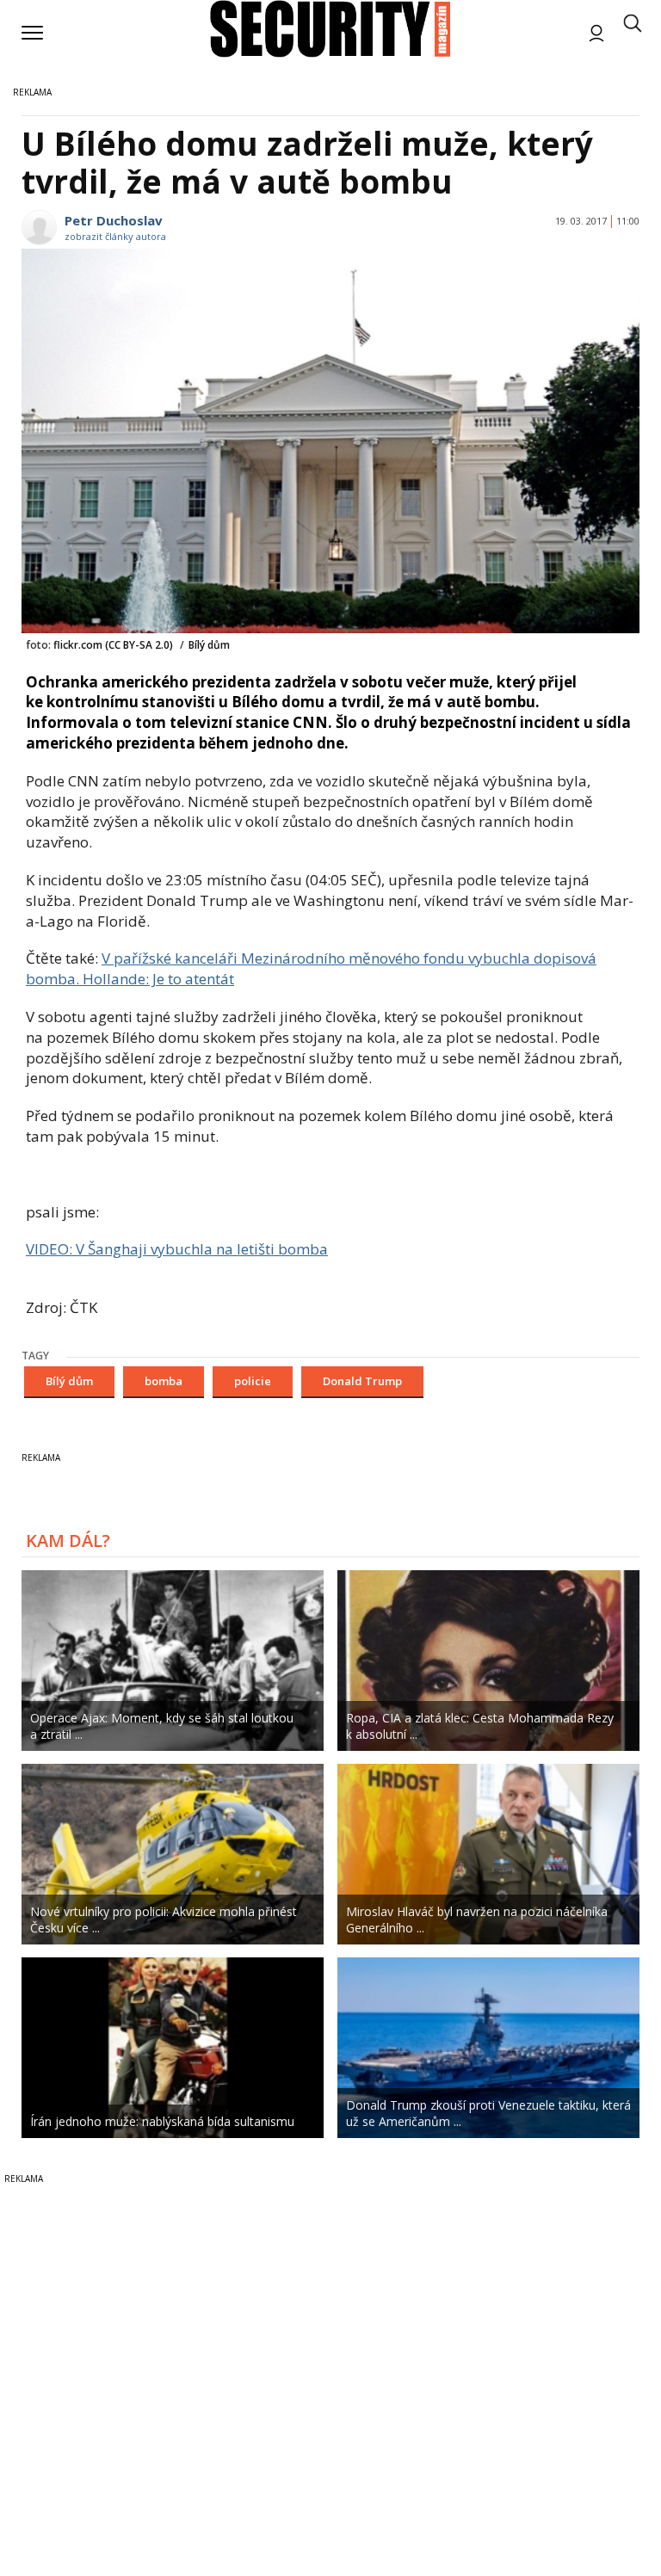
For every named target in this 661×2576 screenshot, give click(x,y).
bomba (164, 1381)
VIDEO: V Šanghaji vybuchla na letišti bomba (177, 1249)
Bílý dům (69, 1381)
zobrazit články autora (115, 236)
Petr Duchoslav (114, 220)
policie (253, 1381)
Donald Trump (362, 1381)
